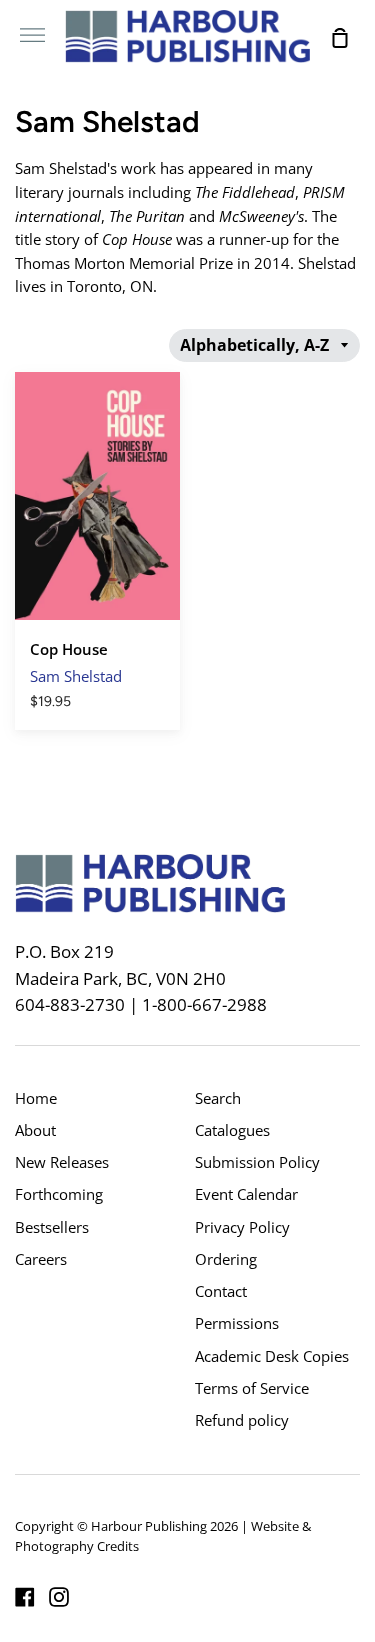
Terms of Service (252, 1388)
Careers (41, 1259)
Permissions (237, 1323)
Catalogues (232, 1130)
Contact (221, 1291)
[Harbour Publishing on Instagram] (59, 1597)
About (35, 1130)
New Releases (62, 1162)
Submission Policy (257, 1162)
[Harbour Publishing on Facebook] (25, 1597)
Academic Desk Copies (272, 1356)
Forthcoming (59, 1194)
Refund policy (242, 1420)
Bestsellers (52, 1227)
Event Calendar (246, 1194)
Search (218, 1098)
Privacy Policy (242, 1227)
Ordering (226, 1259)
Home (36, 1098)
